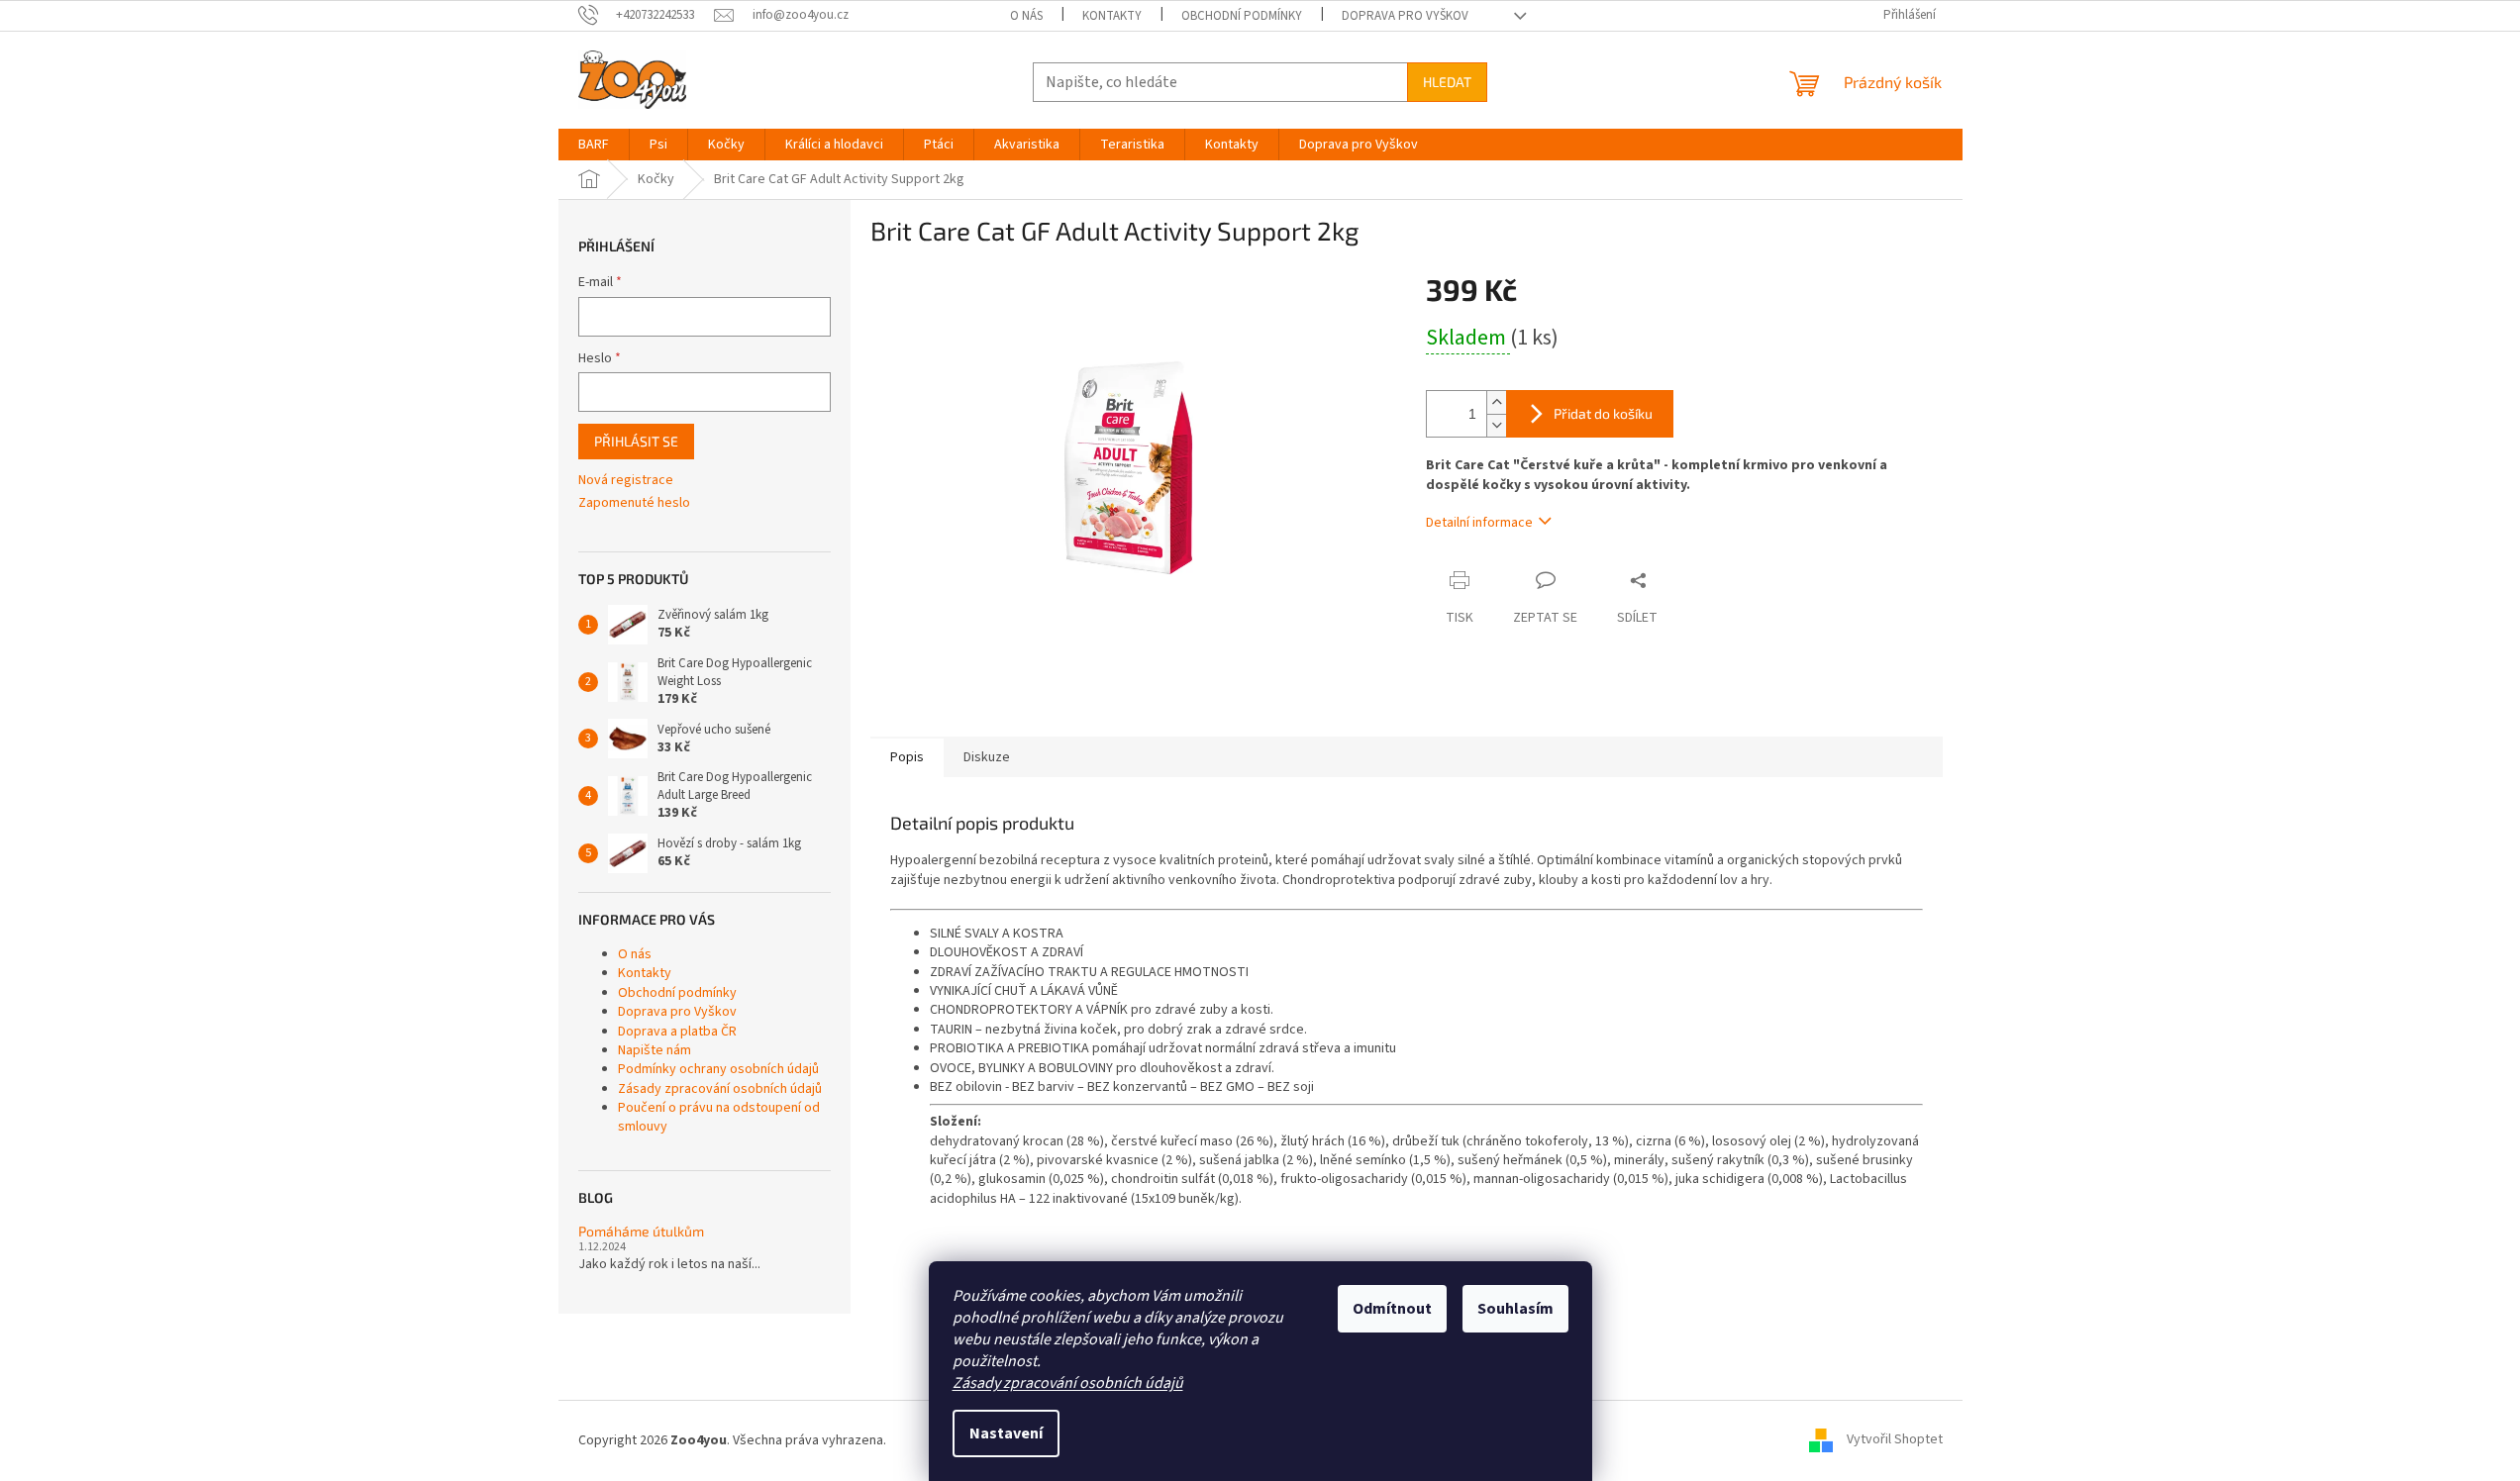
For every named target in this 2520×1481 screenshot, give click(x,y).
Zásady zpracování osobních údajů (1068, 1383)
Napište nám (655, 1050)
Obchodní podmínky (1242, 16)
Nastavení (1006, 1433)
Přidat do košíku (1603, 413)
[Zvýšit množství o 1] (1496, 402)
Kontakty (1112, 16)
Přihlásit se (636, 441)
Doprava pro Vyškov (1405, 16)
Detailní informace (1479, 523)
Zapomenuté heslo (634, 503)
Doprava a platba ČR (677, 1032)
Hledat (1447, 82)
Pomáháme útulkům (641, 1231)
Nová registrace (626, 481)
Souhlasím (1515, 1309)
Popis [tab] (907, 757)
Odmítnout (1392, 1309)
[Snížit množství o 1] (1496, 425)
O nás (1026, 16)
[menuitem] (594, 145)
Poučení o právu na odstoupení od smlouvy (719, 1117)
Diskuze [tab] (987, 757)
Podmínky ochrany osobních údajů (718, 1069)
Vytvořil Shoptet (1895, 1440)
